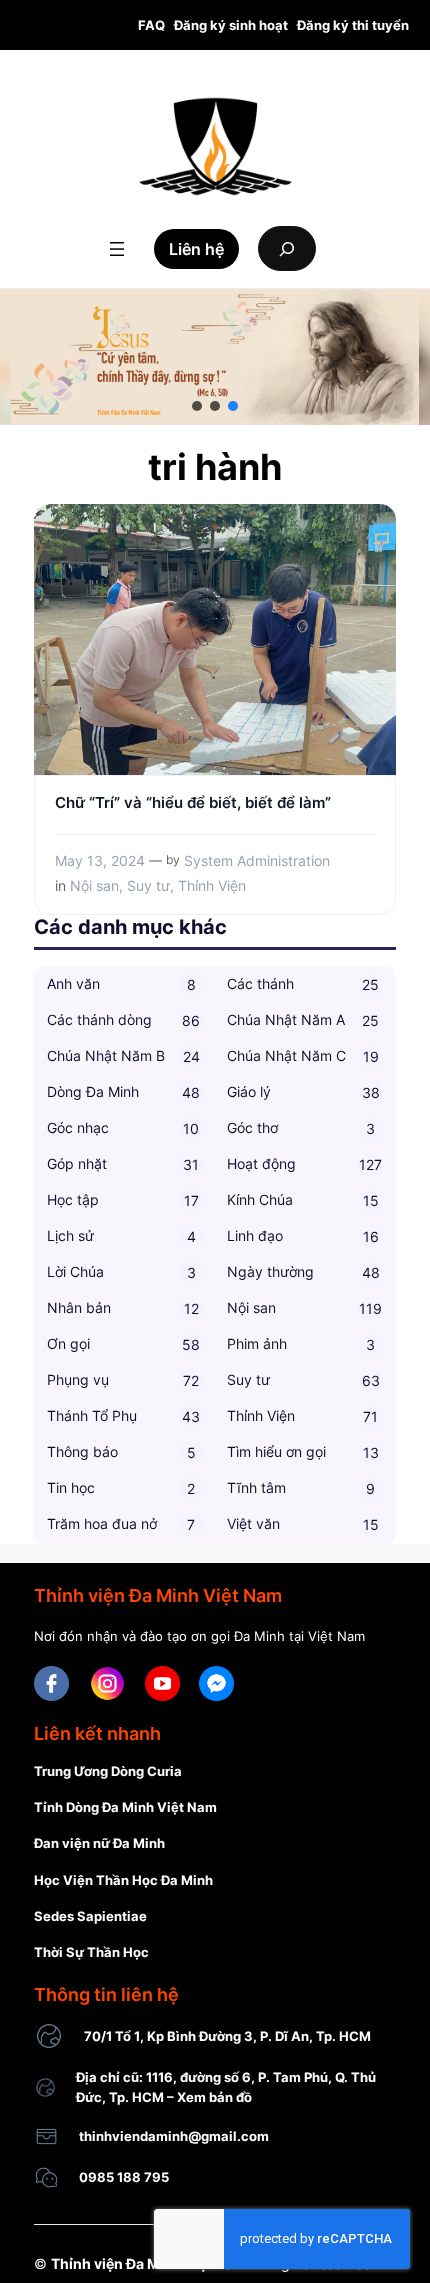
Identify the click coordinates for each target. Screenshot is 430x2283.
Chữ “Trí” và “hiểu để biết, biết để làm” (193, 803)
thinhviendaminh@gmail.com (174, 2136)
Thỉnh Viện (212, 885)
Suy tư (148, 885)
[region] (215, 357)
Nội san (94, 885)
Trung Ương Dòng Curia (108, 1771)
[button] (197, 406)
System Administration (257, 860)
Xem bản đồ (214, 2097)
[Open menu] (117, 249)
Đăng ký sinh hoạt (231, 25)
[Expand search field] (287, 248)
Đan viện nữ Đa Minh (99, 1843)
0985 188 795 (124, 2177)
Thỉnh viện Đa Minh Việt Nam (148, 2263)
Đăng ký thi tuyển (353, 25)
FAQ (151, 25)
